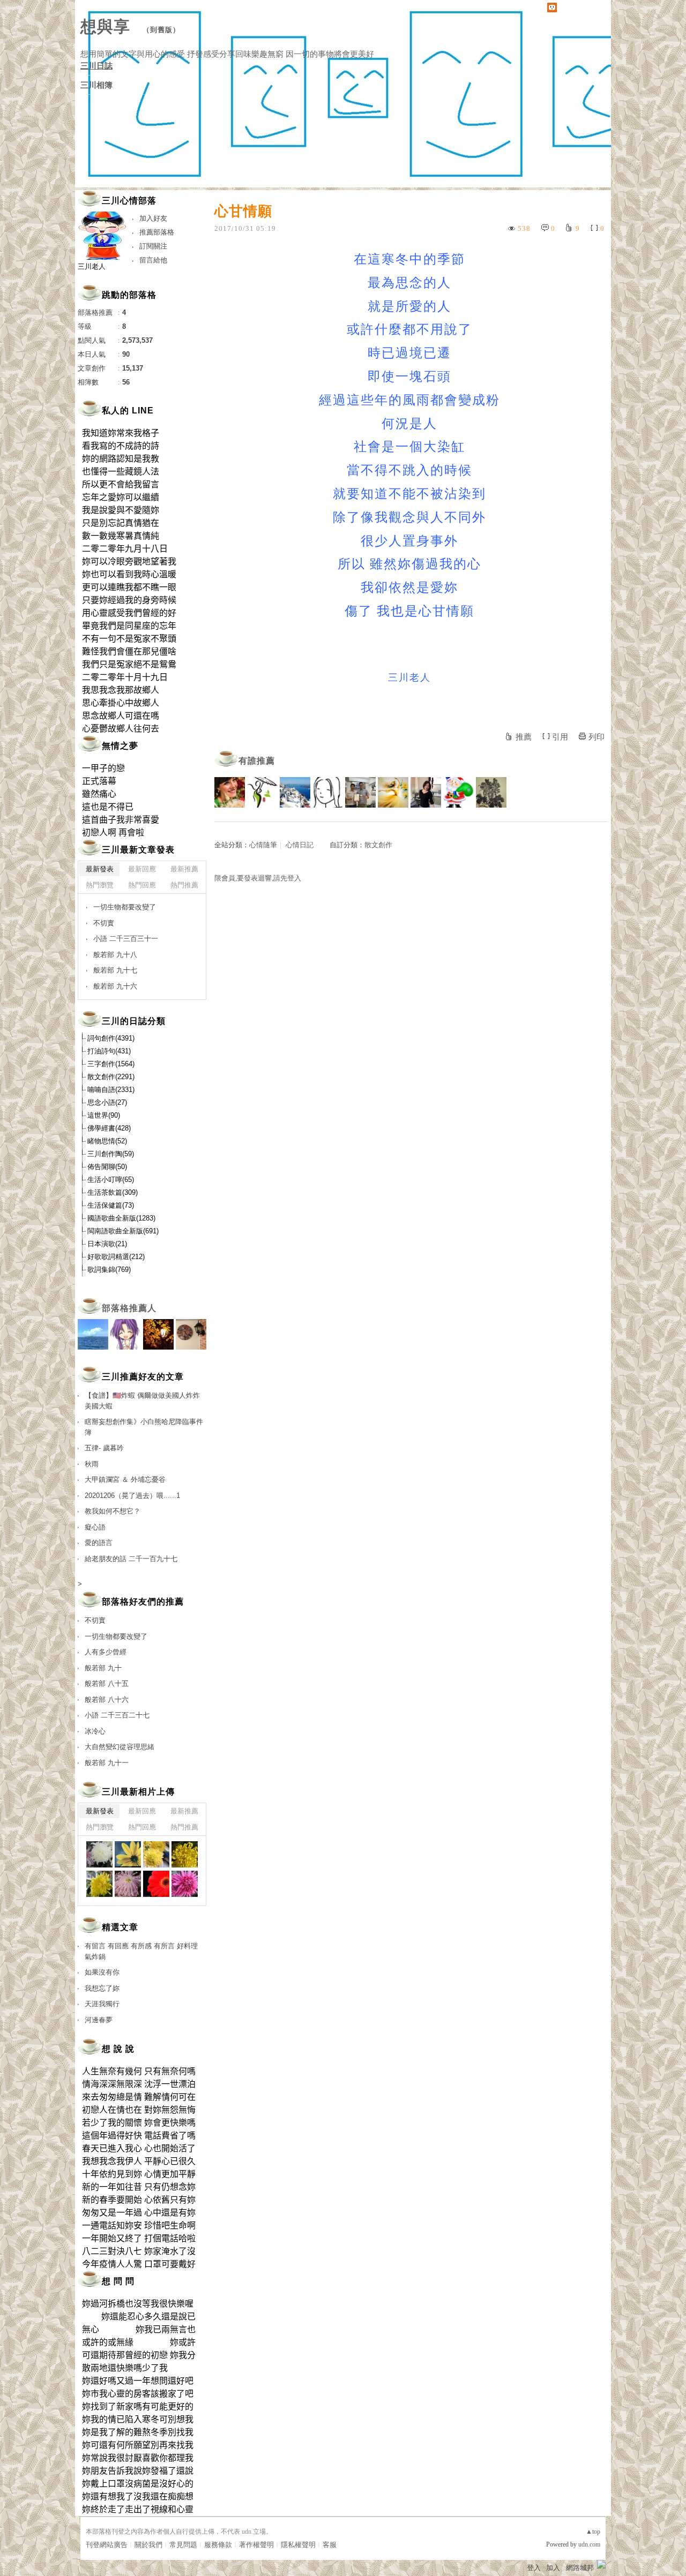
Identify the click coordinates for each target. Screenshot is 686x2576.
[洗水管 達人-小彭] (360, 792)
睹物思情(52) (107, 1141)
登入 (534, 2568)
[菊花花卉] (99, 1854)
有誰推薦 (257, 761)
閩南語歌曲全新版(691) (123, 1231)
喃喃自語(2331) (111, 1090)
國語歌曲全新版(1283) (121, 1218)
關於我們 (148, 2545)
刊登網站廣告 (107, 2545)
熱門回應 (142, 885)
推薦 (524, 737)
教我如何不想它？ (113, 1511)
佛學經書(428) (109, 1128)
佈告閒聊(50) (107, 1167)
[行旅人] (458, 792)
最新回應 (142, 869)
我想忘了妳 (102, 1988)
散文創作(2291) (111, 1077)
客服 (330, 2545)
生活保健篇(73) (111, 1205)
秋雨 (92, 1464)
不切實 (104, 923)
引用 (560, 737)
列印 (596, 737)
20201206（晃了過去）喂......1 (132, 1496)
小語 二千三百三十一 (126, 939)
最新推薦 (184, 869)
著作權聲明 (256, 2545)
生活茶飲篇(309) (113, 1192)
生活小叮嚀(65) (111, 1180)
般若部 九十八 (115, 955)
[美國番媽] (230, 792)
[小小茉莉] (426, 792)
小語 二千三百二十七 (117, 1715)
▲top (593, 2532)
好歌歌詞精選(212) (116, 1257)
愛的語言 (99, 1543)
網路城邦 (580, 2568)
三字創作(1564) (111, 1064)
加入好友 (153, 218)
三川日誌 (96, 66)
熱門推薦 (184, 885)
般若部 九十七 (115, 970)
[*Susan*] (393, 792)
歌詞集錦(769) (109, 1270)
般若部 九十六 (115, 986)
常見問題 (183, 2545)
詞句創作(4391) (111, 1038)
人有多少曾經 (106, 1652)
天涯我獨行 (102, 2004)
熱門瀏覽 (100, 885)
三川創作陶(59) (111, 1154)
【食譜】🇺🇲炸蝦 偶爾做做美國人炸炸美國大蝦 (142, 1401)
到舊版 (161, 30)
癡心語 (95, 1527)
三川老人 (92, 266)
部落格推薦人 (129, 1308)
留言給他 (153, 260)
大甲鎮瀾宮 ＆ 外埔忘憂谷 (125, 1479)
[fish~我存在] (295, 792)
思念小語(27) (107, 1102)
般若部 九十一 (107, 1763)
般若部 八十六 (107, 1700)
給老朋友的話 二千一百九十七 (131, 1559)
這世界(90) (104, 1115)
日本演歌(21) (107, 1244)
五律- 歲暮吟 (104, 1448)
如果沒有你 (102, 1972)
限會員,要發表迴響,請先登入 (258, 878)
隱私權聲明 (298, 2545)
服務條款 (218, 2545)
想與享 (108, 27)
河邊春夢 (99, 2020)
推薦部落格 (157, 232)
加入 (553, 2568)
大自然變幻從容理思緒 (120, 1747)
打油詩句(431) (109, 1051)
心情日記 (300, 845)
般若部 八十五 (107, 1684)
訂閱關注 (153, 246)
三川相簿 (96, 85)
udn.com (589, 2544)
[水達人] (262, 792)
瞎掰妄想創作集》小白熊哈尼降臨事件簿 (144, 1427)
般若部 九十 (103, 1668)
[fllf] (328, 792)
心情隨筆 (263, 845)
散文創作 (378, 845)
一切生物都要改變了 (125, 907)
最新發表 (100, 869)
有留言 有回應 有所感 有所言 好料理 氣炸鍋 (141, 1951)
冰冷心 (95, 1731)
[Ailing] (491, 792)
